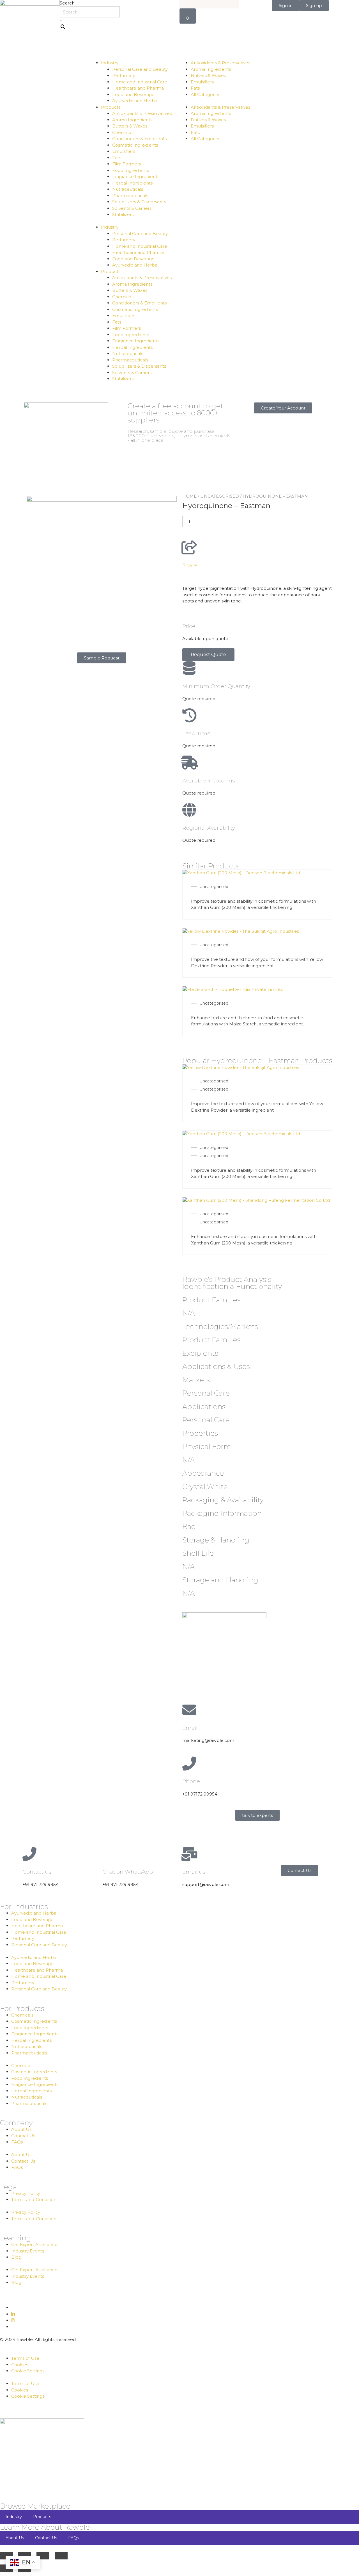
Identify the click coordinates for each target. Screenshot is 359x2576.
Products (111, 107)
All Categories (205, 95)
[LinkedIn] (13, 2314)
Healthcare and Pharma (138, 88)
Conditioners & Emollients (139, 139)
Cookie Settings (28, 2371)
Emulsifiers (124, 151)
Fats (117, 158)
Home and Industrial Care (140, 82)
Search (67, 3)
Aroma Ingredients (132, 120)
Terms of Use (25, 2358)
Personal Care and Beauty (140, 69)
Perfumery (124, 75)
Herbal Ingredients (132, 183)
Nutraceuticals (128, 189)
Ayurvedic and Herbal (135, 101)
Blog (16, 2257)
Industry (110, 63)
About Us (21, 2129)
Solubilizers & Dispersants (139, 202)
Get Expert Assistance (34, 2244)
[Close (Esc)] (61, 2556)
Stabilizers (123, 214)
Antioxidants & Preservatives (142, 113)
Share (190, 565)
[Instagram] (13, 2320)
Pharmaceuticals (130, 196)
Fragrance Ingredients (136, 177)
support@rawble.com (206, 1884)
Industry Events (28, 2251)
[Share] (189, 547)
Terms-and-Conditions (35, 2200)
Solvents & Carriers (132, 208)
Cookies (20, 2365)
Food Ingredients (131, 170)
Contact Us (23, 2136)
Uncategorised (220, 496)
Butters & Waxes (130, 126)
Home (189, 496)
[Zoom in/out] (6, 2556)
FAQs (17, 2142)
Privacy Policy (26, 2193)
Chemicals (123, 132)
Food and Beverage (133, 95)
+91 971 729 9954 (41, 1884)
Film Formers (126, 164)
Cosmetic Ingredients (135, 145)
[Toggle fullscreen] (25, 2556)
